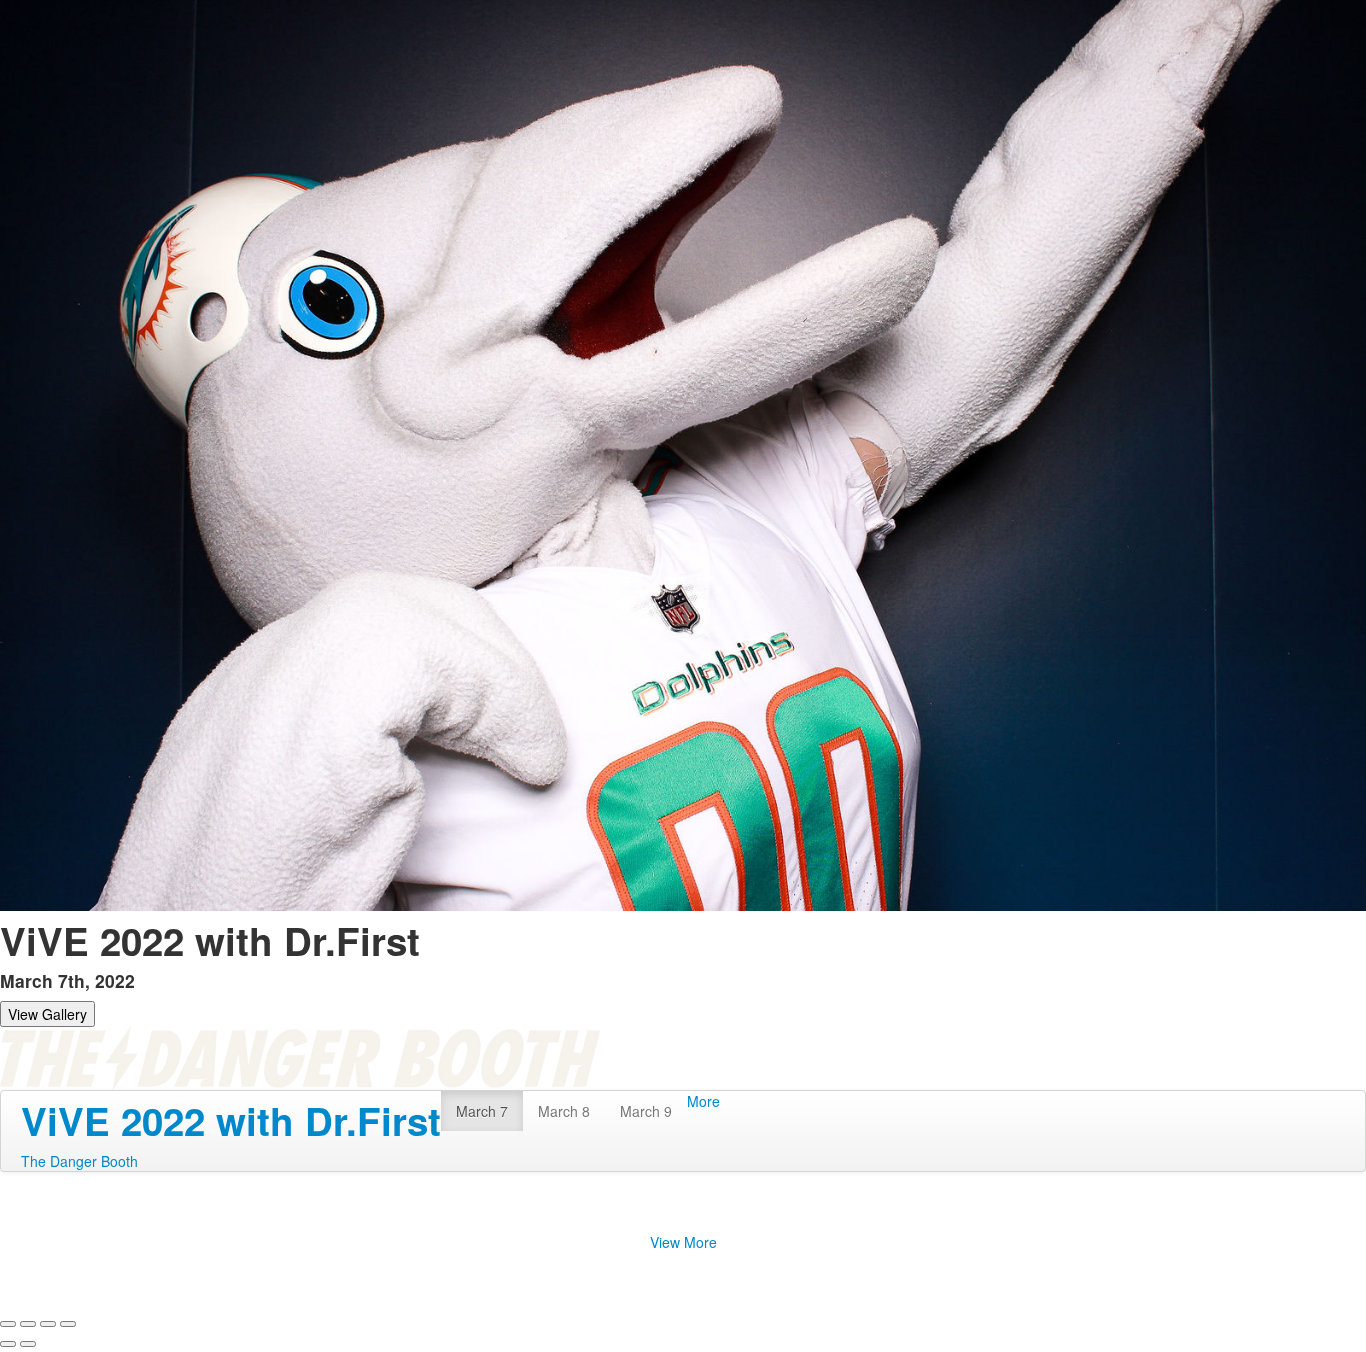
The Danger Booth (79, 1161)
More (703, 1101)
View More (683, 1242)
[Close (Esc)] (8, 1324)
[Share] (28, 1324)
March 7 (482, 1111)
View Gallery (47, 1014)
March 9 (646, 1111)
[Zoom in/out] (68, 1324)
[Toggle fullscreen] (48, 1324)
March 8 (564, 1111)
